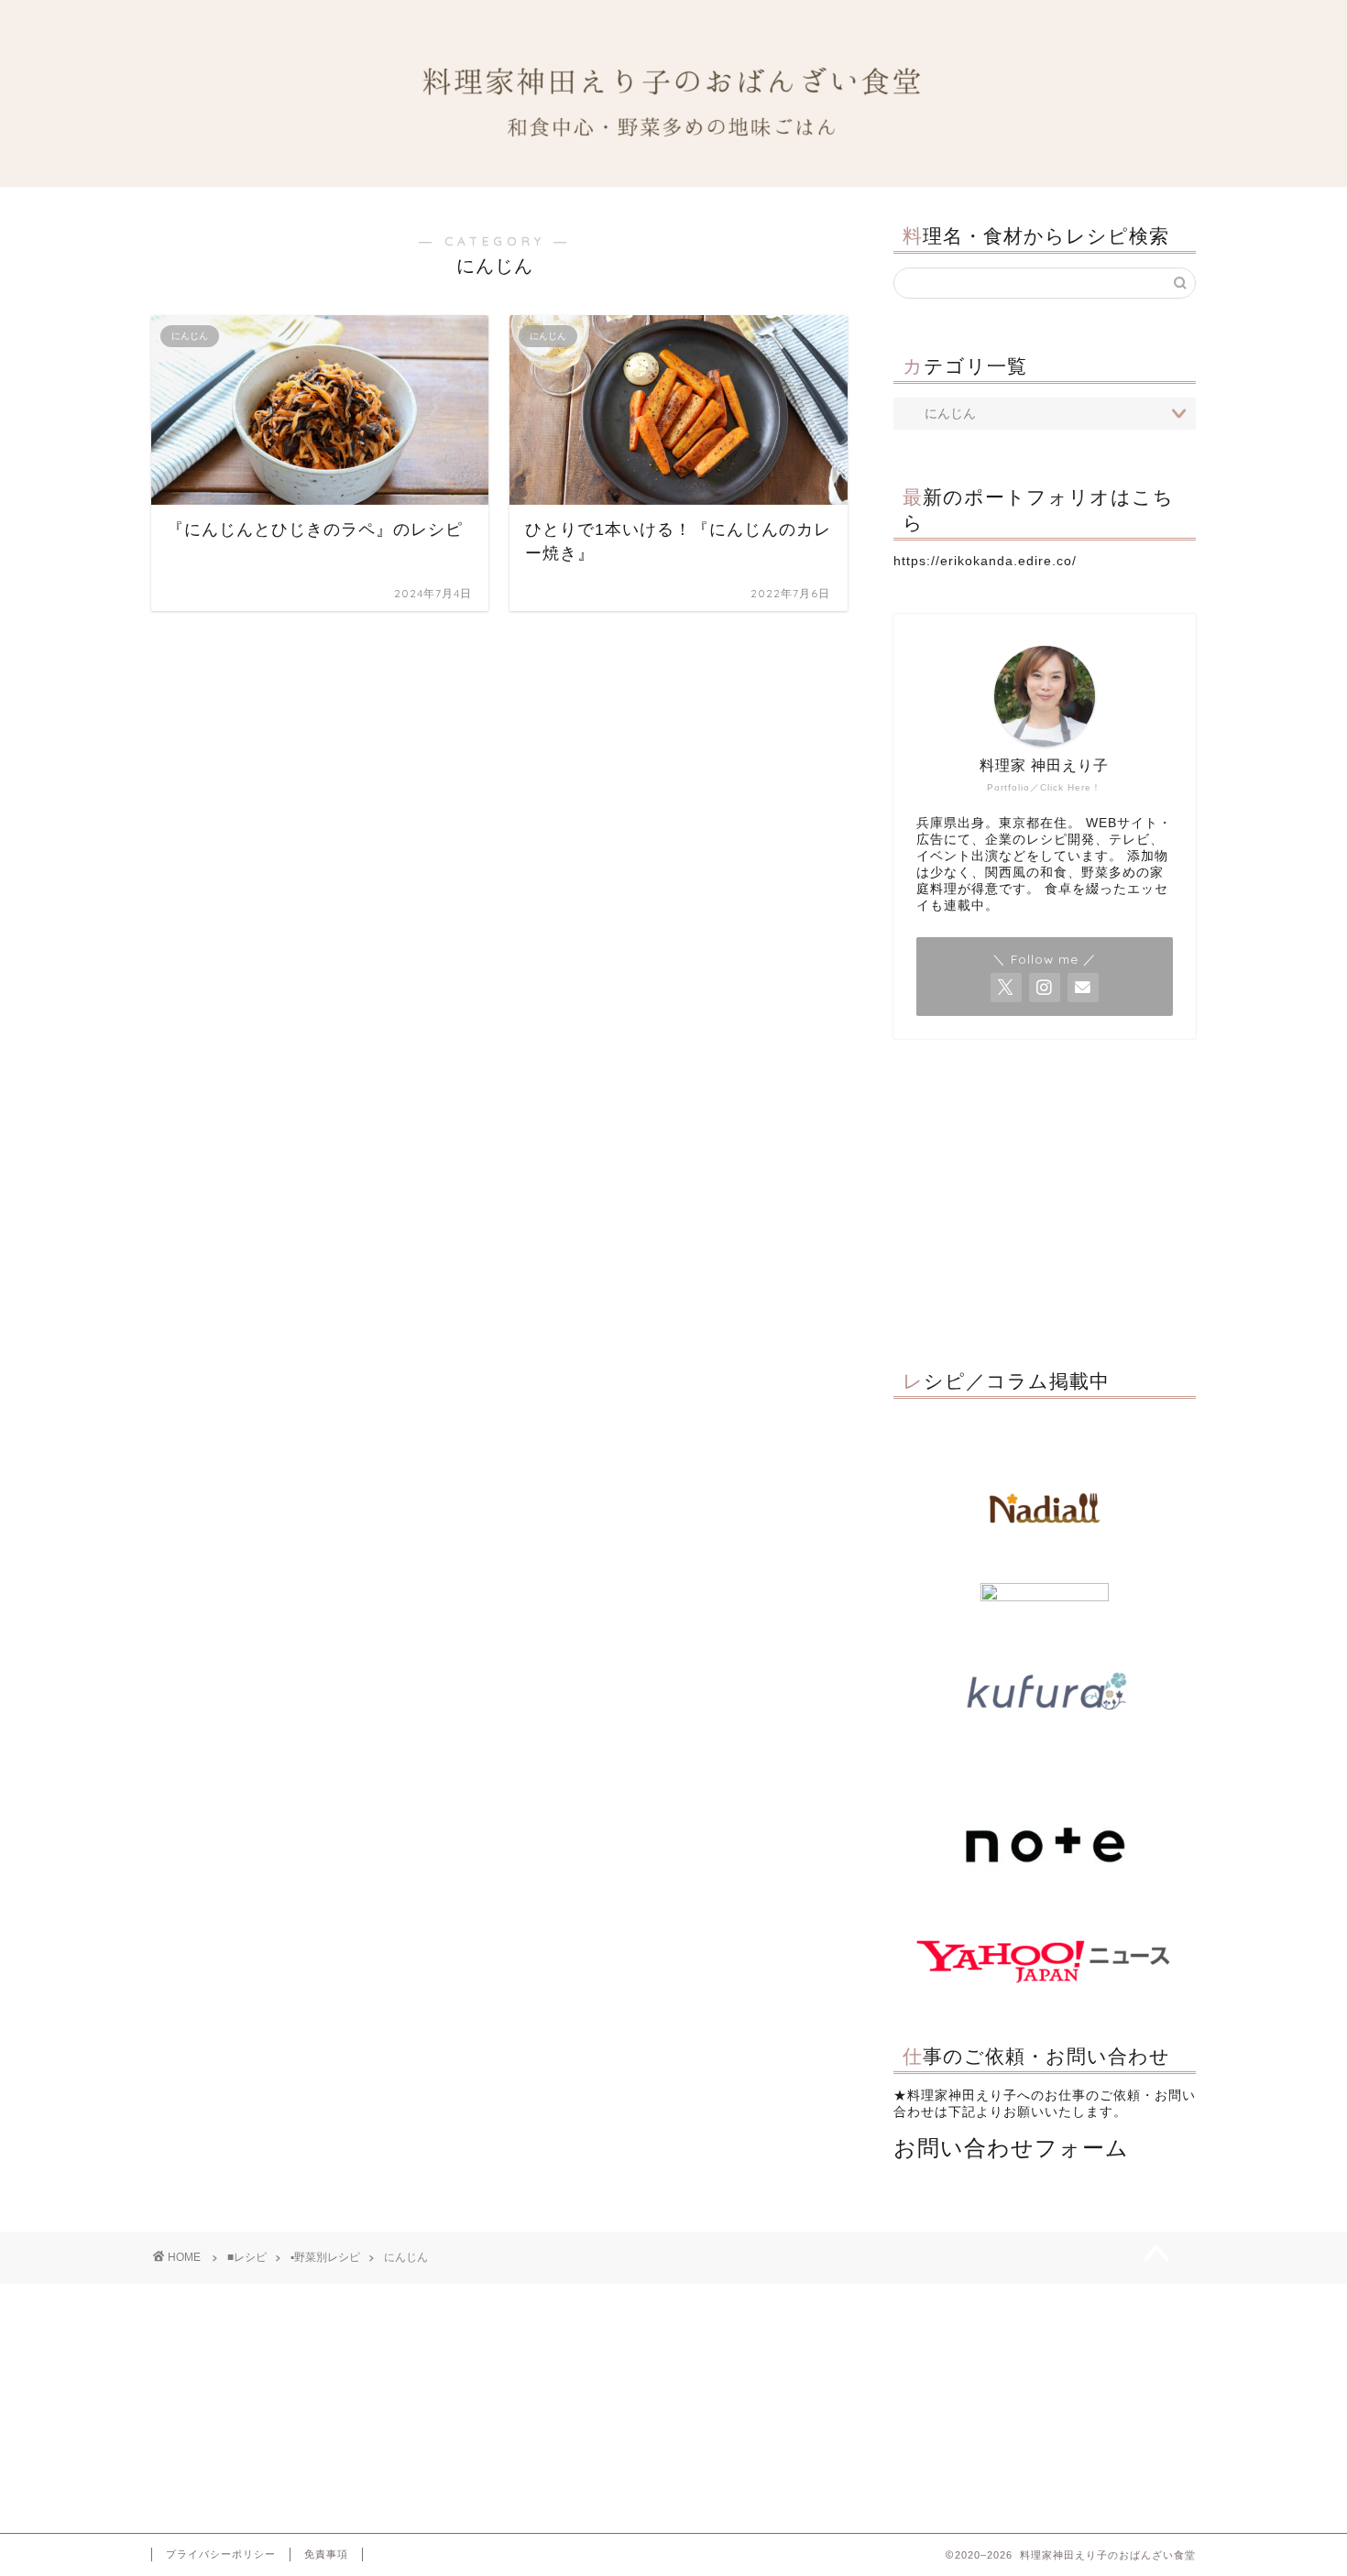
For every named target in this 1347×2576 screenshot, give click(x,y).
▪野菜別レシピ (325, 2257)
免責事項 (326, 2554)
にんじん (406, 2257)
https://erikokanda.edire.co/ (985, 561)
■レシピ (247, 2257)
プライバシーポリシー (221, 2554)
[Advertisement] (1045, 1199)
